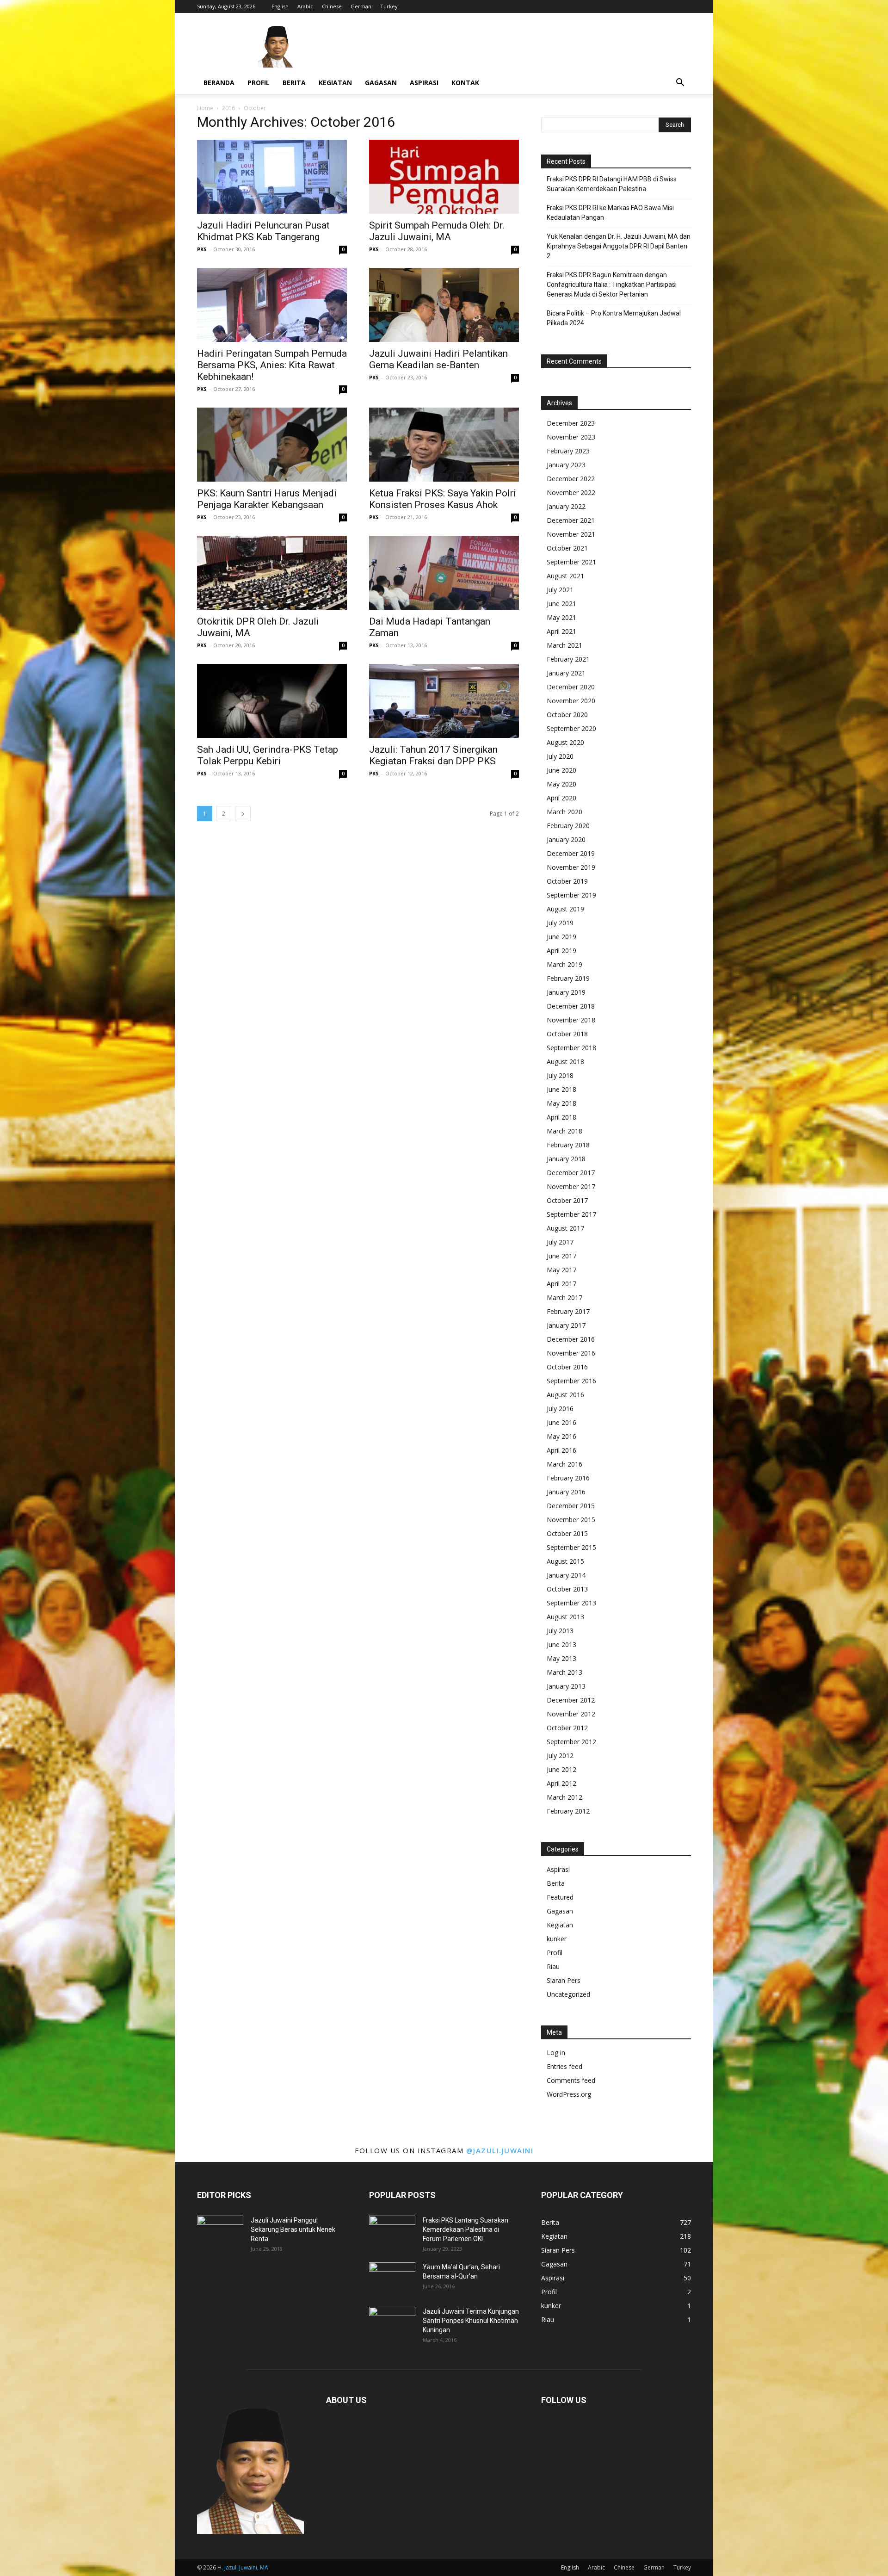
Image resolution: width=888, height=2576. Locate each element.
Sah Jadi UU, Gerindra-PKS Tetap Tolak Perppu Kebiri (268, 755)
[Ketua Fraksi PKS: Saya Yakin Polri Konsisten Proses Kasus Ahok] (444, 445)
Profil (259, 83)
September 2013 (571, 1603)
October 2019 (567, 881)
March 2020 (564, 812)
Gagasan (381, 83)
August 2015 (565, 1561)
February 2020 (568, 826)
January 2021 (566, 673)
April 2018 (561, 1117)
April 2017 (561, 1284)
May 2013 (561, 1658)
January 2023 (566, 465)
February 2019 (568, 978)
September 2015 (571, 1547)
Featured (560, 1897)
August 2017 (565, 1228)
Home (205, 108)
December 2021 (571, 520)
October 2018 (567, 1034)
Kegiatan (335, 83)
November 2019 (571, 867)
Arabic (305, 6)
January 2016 (566, 1492)
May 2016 (561, 1436)
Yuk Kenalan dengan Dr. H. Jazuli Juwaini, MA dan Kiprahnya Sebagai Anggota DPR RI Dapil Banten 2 (619, 246)
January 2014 (566, 1575)
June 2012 (561, 1769)
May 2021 (561, 617)
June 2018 (561, 1089)
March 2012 (564, 1797)
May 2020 (561, 784)
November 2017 (571, 1186)
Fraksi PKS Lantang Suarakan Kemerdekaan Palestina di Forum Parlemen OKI (466, 2229)
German (361, 6)
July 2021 (560, 590)
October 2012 (567, 1728)
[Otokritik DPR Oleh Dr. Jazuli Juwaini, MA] (272, 573)
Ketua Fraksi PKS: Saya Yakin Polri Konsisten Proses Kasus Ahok (443, 499)
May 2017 (561, 1270)
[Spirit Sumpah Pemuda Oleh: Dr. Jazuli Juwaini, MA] (444, 177)
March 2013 (564, 1672)
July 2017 (560, 1242)
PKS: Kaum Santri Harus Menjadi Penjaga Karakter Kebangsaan (267, 499)
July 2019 (560, 923)
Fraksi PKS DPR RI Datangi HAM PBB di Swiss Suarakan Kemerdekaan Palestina (612, 184)
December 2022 (571, 479)
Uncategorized (568, 1994)
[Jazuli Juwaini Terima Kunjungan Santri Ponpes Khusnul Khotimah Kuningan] (392, 2323)
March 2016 (564, 1464)
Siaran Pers (564, 1980)
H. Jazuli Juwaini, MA (243, 2567)
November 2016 (571, 1353)
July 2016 (560, 1409)
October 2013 (567, 1589)
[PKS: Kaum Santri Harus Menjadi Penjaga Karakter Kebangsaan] (272, 445)
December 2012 (571, 1700)
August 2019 (565, 909)
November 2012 (571, 1714)
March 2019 (564, 964)
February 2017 (568, 1311)
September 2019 (571, 895)
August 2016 (565, 1395)
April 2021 (561, 631)
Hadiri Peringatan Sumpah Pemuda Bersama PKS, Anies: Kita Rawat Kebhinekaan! (272, 365)
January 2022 (566, 506)
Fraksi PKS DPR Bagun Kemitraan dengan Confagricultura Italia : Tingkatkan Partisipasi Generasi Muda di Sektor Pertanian (612, 285)
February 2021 (568, 659)
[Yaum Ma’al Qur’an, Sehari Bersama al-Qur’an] (392, 2279)
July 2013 (560, 1631)
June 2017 (561, 1256)
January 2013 (566, 1686)
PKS (202, 249)
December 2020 (571, 687)
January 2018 (566, 1159)
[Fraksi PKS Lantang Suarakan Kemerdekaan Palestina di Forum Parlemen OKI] (392, 2232)
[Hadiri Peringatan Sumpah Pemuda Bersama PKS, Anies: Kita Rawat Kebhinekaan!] (272, 305)
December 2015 (571, 1506)
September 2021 (571, 562)
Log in (556, 2053)
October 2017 (567, 1200)
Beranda (219, 83)
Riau (553, 1966)
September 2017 (571, 1214)
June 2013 (561, 1644)
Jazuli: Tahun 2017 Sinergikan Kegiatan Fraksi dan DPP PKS (433, 755)
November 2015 (571, 1520)
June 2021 (561, 604)
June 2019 (561, 937)
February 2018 (568, 1145)
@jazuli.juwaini (500, 2150)
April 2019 (561, 951)
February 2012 (568, 1811)
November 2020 (571, 701)
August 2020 (565, 742)
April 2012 (561, 1783)
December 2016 (571, 1339)
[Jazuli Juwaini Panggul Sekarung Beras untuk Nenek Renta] (220, 2232)
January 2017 (566, 1325)
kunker (557, 1939)
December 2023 (571, 423)
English (280, 6)
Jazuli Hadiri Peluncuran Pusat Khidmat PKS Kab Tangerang (263, 231)
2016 (228, 108)
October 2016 (567, 1367)
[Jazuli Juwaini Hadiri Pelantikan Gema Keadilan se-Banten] (444, 305)
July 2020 (560, 756)
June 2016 (561, 1422)
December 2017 (571, 1173)
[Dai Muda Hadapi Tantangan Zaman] (444, 573)
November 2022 (571, 492)
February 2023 (568, 451)
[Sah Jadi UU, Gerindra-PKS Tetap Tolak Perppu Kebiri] (272, 701)
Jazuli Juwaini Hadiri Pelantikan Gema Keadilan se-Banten (438, 359)
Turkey (389, 6)
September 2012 (571, 1742)
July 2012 (560, 1756)
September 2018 (571, 1048)
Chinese (332, 6)
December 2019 (571, 853)
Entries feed (564, 2066)
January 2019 (566, 992)
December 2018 (571, 1006)
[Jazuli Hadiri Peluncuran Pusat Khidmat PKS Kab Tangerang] (272, 177)
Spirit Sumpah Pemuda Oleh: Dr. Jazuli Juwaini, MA (437, 231)
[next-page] (243, 814)
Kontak (465, 83)
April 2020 (561, 798)
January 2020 (566, 839)
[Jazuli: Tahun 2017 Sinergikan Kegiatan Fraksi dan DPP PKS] (444, 701)
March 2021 (564, 645)
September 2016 (571, 1381)
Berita (294, 83)
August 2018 (565, 1062)
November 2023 (571, 437)
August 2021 (565, 576)
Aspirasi (424, 83)
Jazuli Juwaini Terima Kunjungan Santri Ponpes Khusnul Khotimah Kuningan (471, 2321)
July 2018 (560, 1075)
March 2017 (564, 1297)
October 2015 (567, 1533)
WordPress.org (569, 2094)
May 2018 (561, 1103)
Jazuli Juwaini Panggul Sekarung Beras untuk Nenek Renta (293, 2229)
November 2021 (571, 534)
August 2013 (565, 1617)
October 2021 (567, 548)
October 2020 (567, 715)
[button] (680, 84)
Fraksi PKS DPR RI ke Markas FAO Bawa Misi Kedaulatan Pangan (610, 213)
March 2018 (564, 1131)
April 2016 (561, 1450)
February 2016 (568, 1478)
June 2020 (561, 770)
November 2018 (571, 1020)
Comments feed (571, 2080)
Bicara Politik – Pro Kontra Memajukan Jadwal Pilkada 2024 (614, 318)
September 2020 (571, 728)
